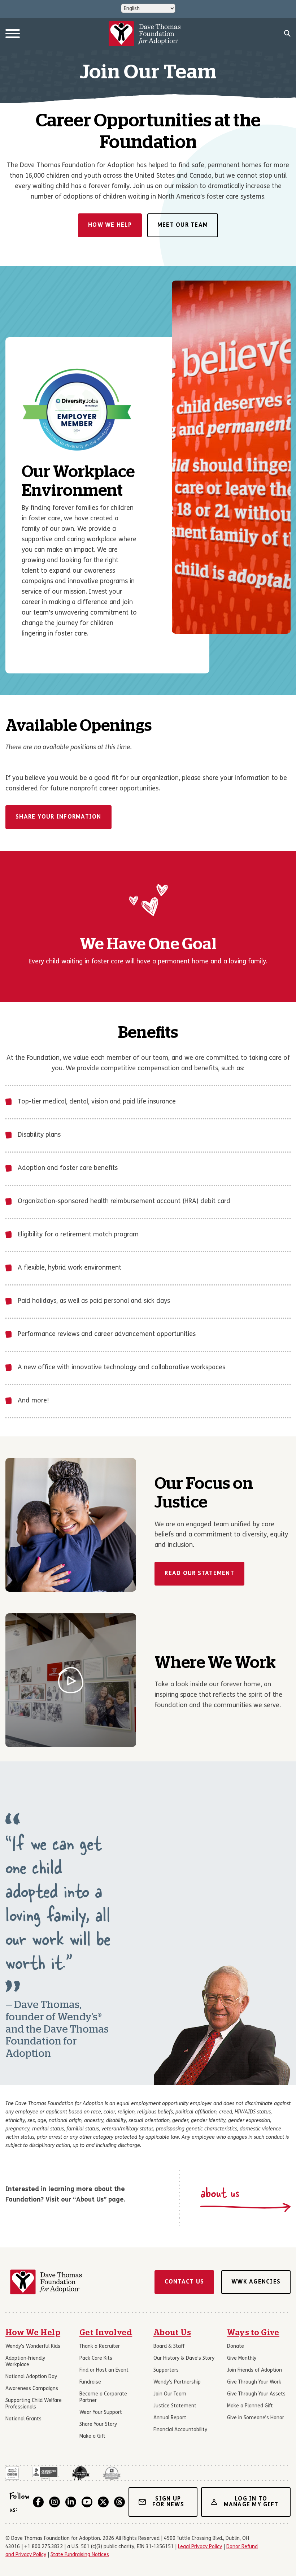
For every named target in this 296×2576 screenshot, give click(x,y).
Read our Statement (199, 1574)
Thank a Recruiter (100, 2347)
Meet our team (183, 225)
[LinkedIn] (71, 2502)
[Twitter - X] (103, 2502)
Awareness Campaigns (32, 2389)
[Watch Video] (71, 1680)
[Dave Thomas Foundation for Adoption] (145, 34)
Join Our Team (170, 2394)
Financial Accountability (180, 2430)
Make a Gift (92, 2436)
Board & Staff (169, 2347)
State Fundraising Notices (80, 2555)
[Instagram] (55, 2502)
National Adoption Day (31, 2377)
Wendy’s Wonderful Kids (33, 2347)
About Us (172, 2333)
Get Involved (106, 2333)
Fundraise (90, 2382)
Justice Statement (175, 2406)
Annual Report (170, 2418)
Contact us (184, 2282)
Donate (236, 2347)
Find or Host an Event (104, 2370)
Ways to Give (253, 2333)
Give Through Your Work (254, 2382)
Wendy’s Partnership (177, 2382)
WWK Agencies (256, 2282)
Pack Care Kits (96, 2358)
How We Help (33, 2333)
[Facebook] (38, 2502)
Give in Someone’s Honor (256, 2418)
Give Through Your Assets (256, 2394)
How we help (110, 225)
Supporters (166, 2370)
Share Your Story (98, 2425)
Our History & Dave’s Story (184, 2358)
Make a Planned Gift (250, 2406)
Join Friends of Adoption (254, 2370)
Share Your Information (58, 817)
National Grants (23, 2419)
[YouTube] (87, 2502)
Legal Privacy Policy (200, 2547)
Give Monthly (242, 2358)
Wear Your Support (101, 2413)
